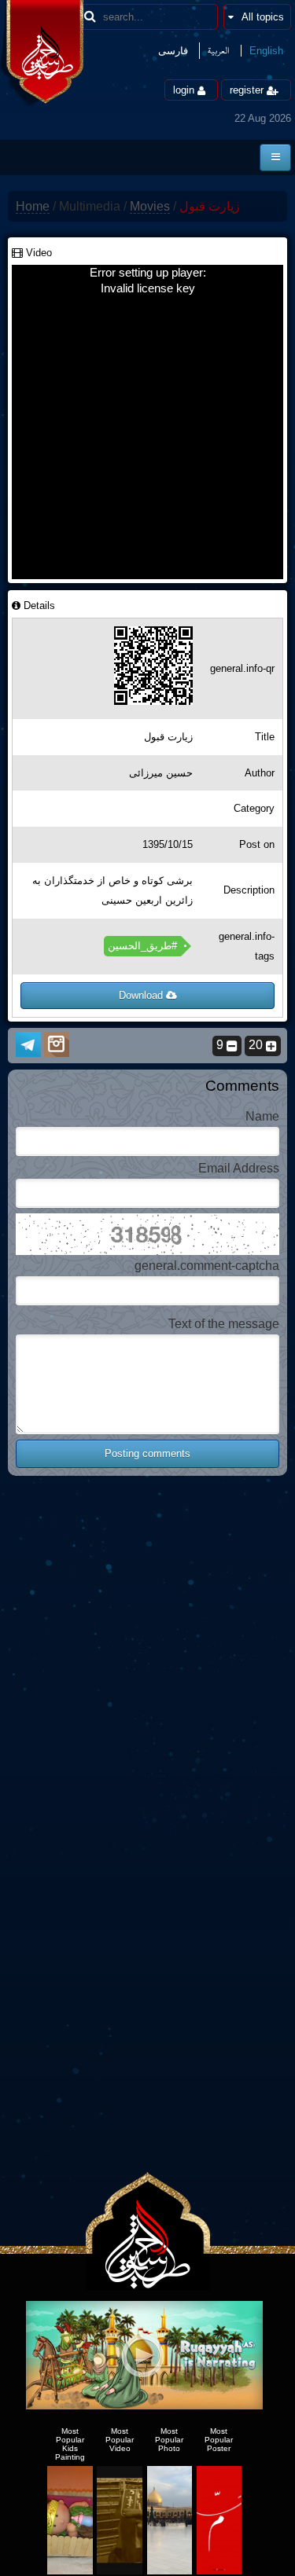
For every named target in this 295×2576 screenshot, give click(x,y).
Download (142, 995)
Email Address (239, 1168)
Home (33, 206)
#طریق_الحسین (142, 946)
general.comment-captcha (207, 1266)
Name (262, 1116)
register (248, 90)
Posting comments (147, 1453)
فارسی (173, 51)
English (266, 51)
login (185, 90)
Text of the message (224, 1324)
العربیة (219, 51)
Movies (150, 206)
